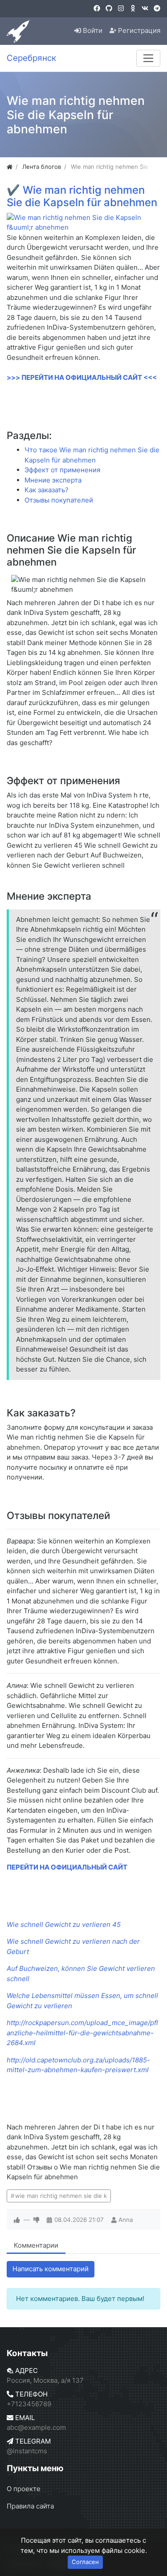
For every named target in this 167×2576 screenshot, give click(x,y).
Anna (126, 2220)
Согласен (85, 2562)
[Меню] (148, 58)
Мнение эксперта (53, 480)
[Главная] (10, 167)
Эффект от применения (62, 470)
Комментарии (36, 2245)
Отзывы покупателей (59, 500)
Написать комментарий (51, 2269)
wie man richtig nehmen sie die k (61, 2196)
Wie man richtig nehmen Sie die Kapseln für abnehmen (82, 196)
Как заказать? (47, 490)
